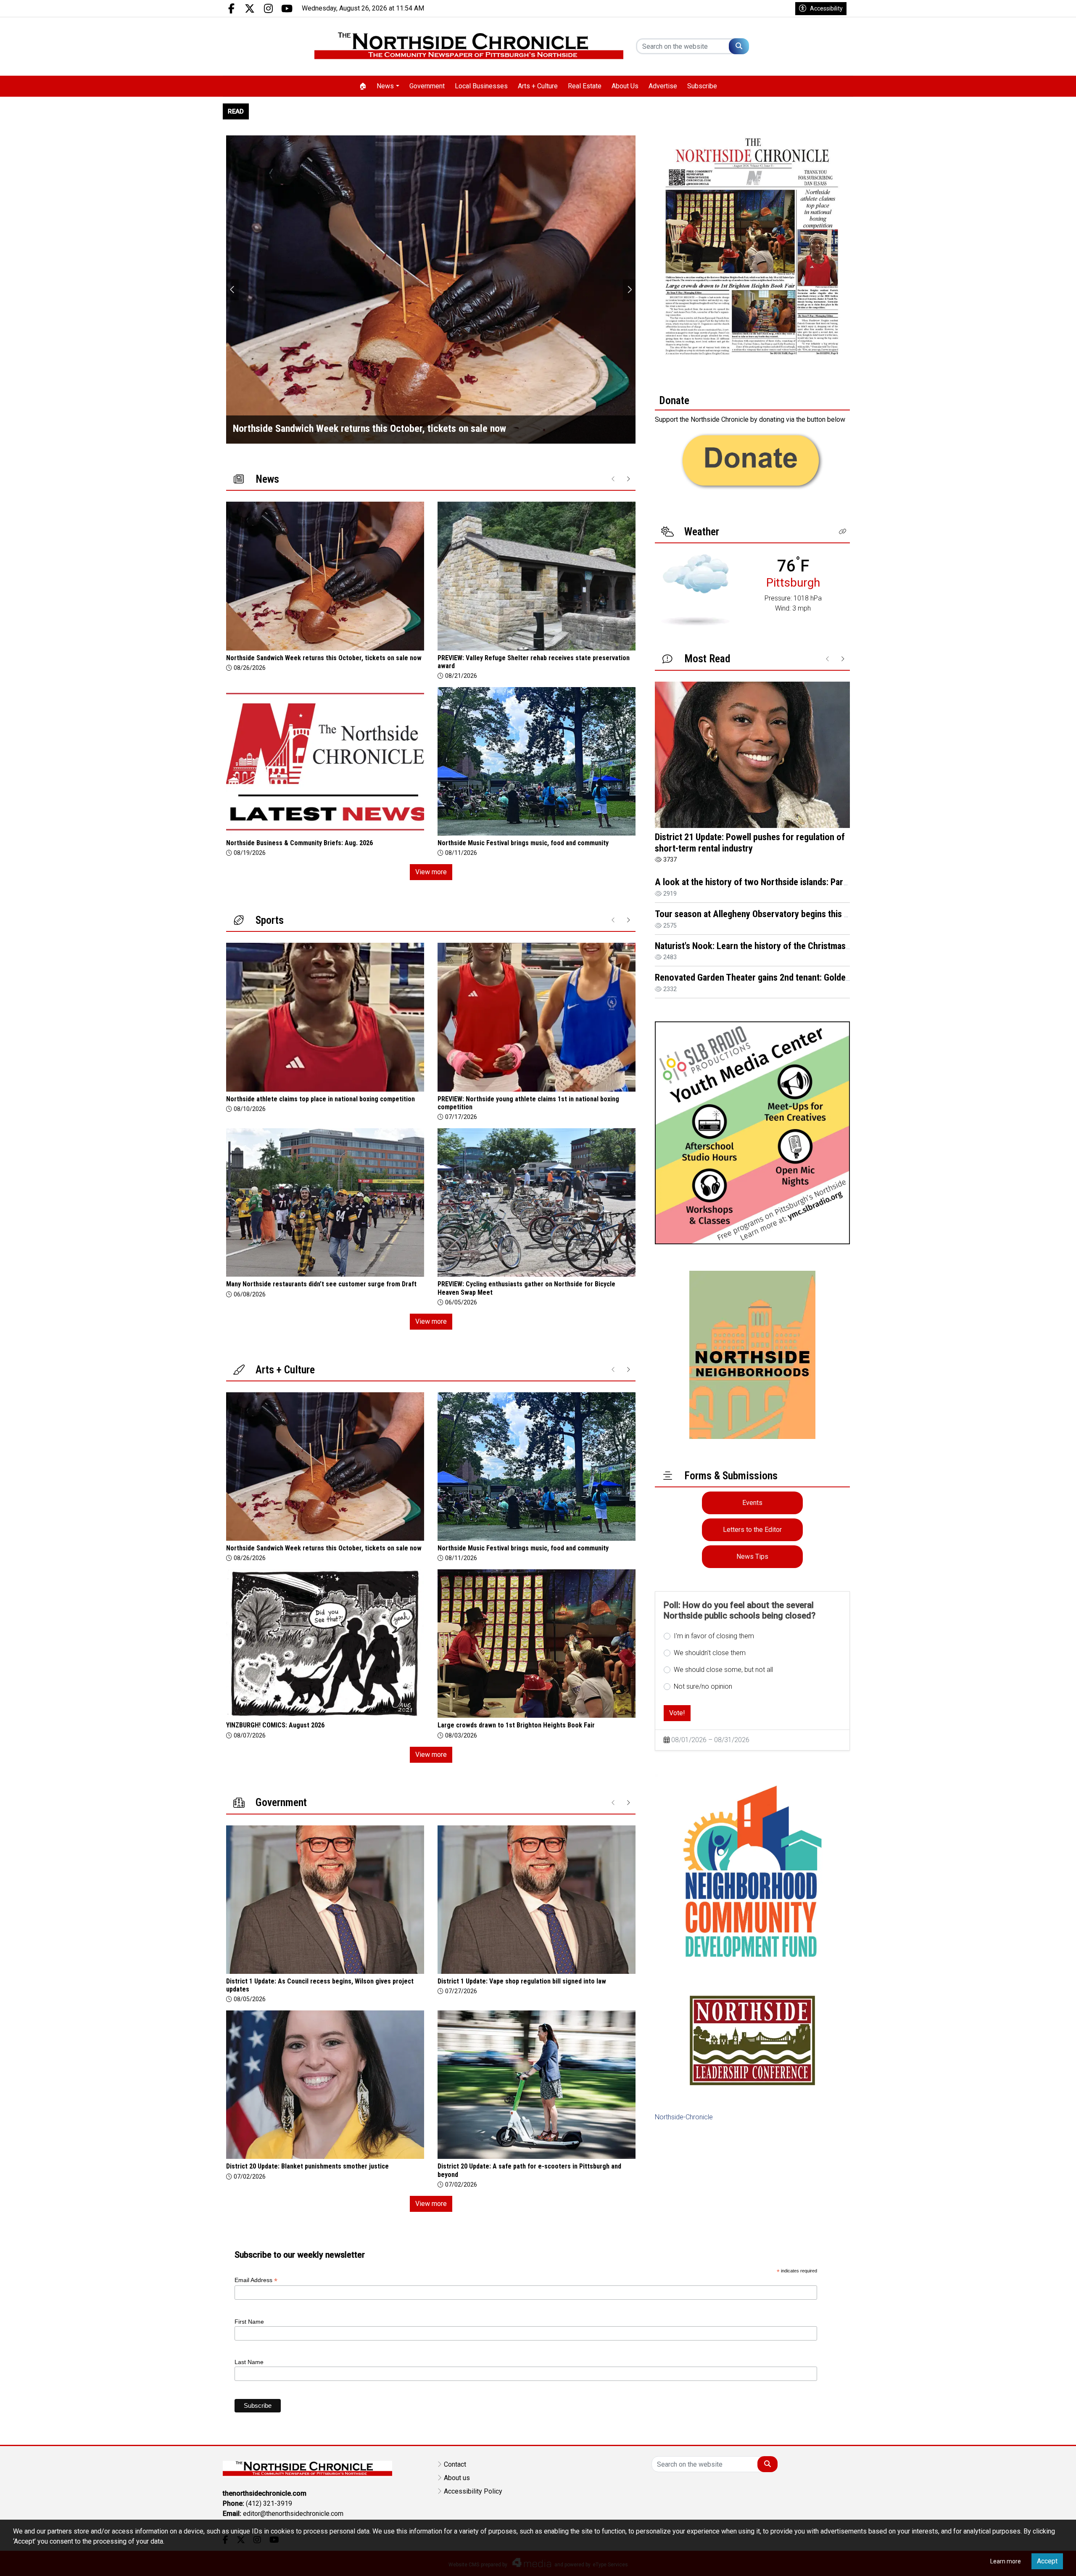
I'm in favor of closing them (714, 1636)
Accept (1047, 2561)
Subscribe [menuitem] (702, 86)
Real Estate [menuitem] (585, 86)
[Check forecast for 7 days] (695, 589)
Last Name (249, 2362)
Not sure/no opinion (703, 1686)
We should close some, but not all (723, 1670)
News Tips (752, 1556)
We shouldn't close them (710, 1653)
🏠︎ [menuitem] (363, 86)
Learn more (1006, 2561)
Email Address (256, 2280)
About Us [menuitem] (625, 86)
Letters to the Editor (752, 1530)
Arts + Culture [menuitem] (538, 86)
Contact (455, 2464)
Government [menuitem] (427, 86)
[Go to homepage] (469, 46)
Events (752, 1503)
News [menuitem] (385, 86)
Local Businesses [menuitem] (481, 86)
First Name (249, 2322)
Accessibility (826, 8)
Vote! (677, 1713)
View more (431, 872)
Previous (232, 290)
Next (629, 290)
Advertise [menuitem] (663, 86)
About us (457, 2478)
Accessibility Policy (473, 2491)
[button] (843, 532)
